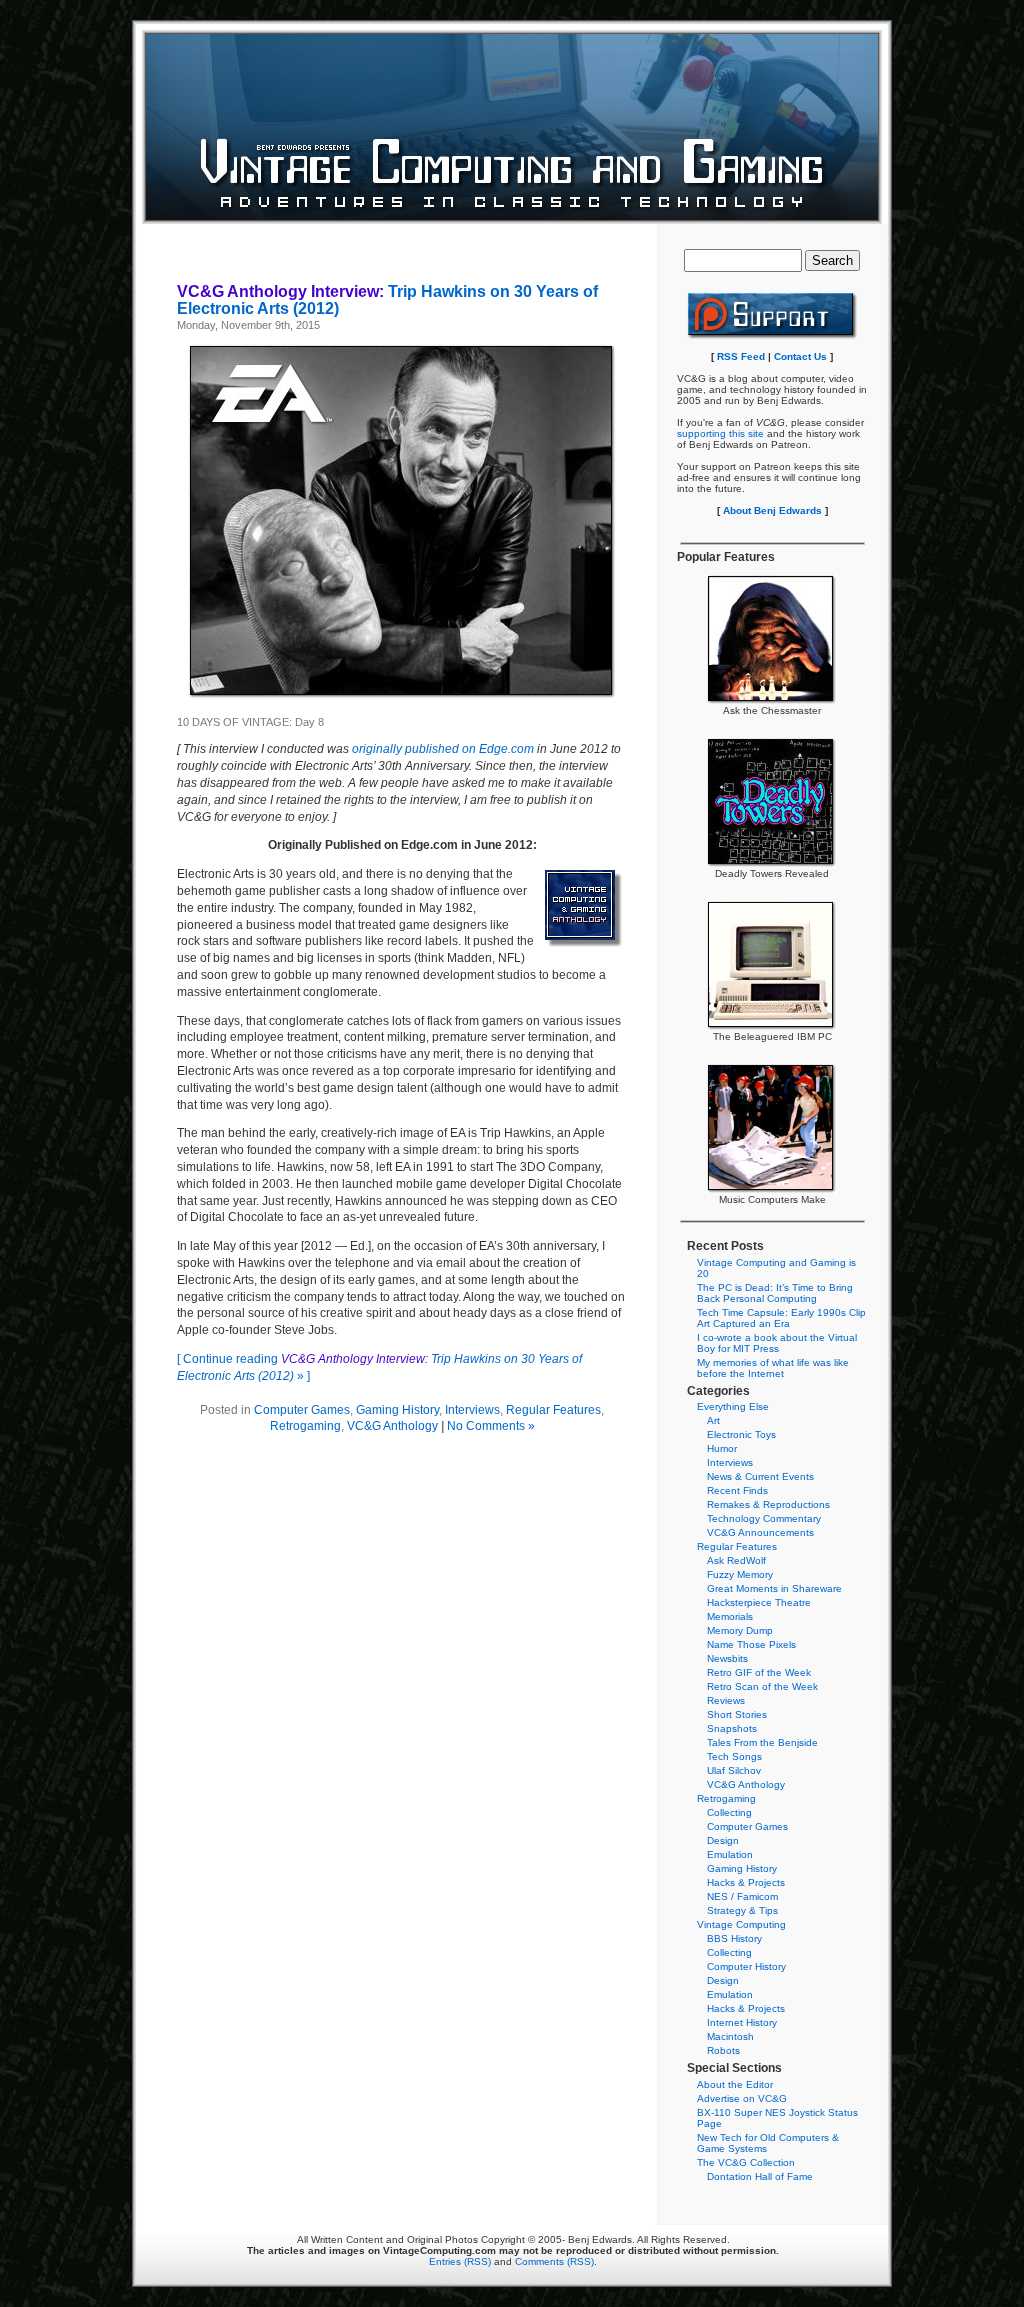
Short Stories (737, 1714)
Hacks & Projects (746, 1882)
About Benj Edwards (772, 510)
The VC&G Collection (746, 2162)
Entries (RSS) (460, 2261)
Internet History (742, 2022)
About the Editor (735, 2084)
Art (713, 1420)
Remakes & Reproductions (768, 1504)
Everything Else (733, 1406)
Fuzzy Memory (740, 1574)
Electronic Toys (741, 1434)
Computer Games (302, 1410)
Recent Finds (737, 1490)
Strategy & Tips (742, 1910)
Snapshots (732, 1728)
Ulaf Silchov (734, 1770)
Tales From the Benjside (762, 1742)
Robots (723, 2050)
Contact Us (800, 356)
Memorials (730, 1616)
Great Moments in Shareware (774, 1588)
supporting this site (720, 433)
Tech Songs (734, 1756)
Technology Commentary (764, 1518)
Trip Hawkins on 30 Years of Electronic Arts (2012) (387, 300)
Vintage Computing (741, 1924)
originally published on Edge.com (443, 749)
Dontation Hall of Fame (760, 2176)
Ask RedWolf (736, 1560)
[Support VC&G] (772, 336)
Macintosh (730, 2036)
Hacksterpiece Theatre (759, 1602)
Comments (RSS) (554, 2261)
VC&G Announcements (760, 1532)
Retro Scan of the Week (762, 1686)
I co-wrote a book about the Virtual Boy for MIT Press (777, 1343)
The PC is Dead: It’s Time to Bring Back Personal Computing (775, 1293)
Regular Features (553, 1410)
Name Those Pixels (751, 1644)
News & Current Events (760, 1476)
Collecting (729, 1812)
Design (723, 1840)
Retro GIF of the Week (759, 1672)
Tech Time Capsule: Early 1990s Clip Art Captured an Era (781, 1318)
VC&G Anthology (392, 1426)
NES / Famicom (742, 1896)
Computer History (746, 1966)
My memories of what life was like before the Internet (773, 1368)
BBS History (734, 1938)
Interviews (472, 1410)
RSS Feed (741, 356)
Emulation (730, 1854)
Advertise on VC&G (742, 2098)
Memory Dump (740, 1630)
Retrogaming (305, 1426)
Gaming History (397, 1410)
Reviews (726, 1700)
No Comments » (491, 1426)
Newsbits (727, 1658)
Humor (722, 1448)
